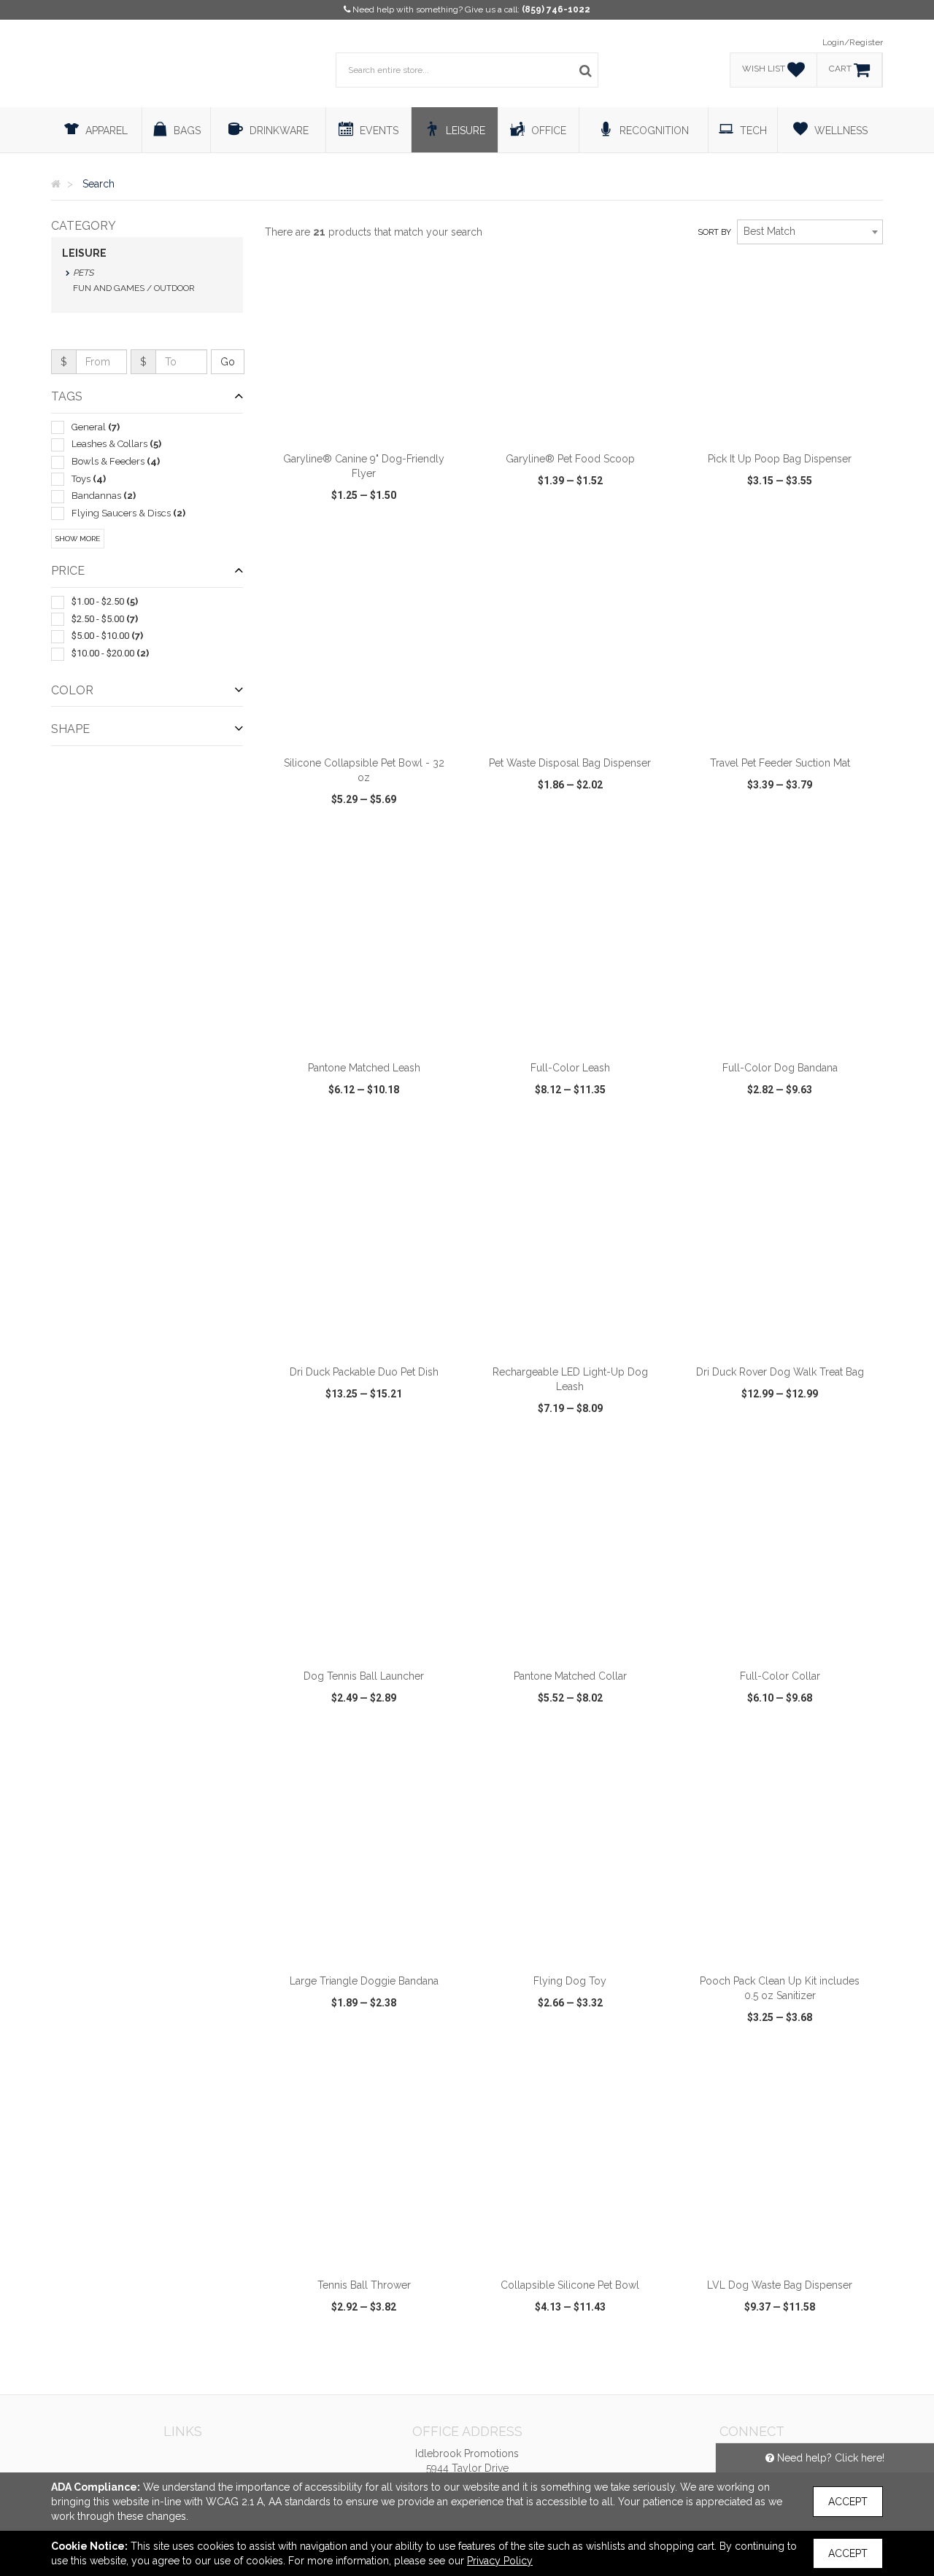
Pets (83, 273)
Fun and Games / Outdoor (134, 288)
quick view (310, 537)
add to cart (372, 425)
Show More (78, 539)
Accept (848, 2502)
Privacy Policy (500, 2561)
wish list (384, 537)
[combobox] (810, 232)
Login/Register (853, 42)
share (443, 537)
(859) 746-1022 (556, 9)
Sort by (714, 232)
